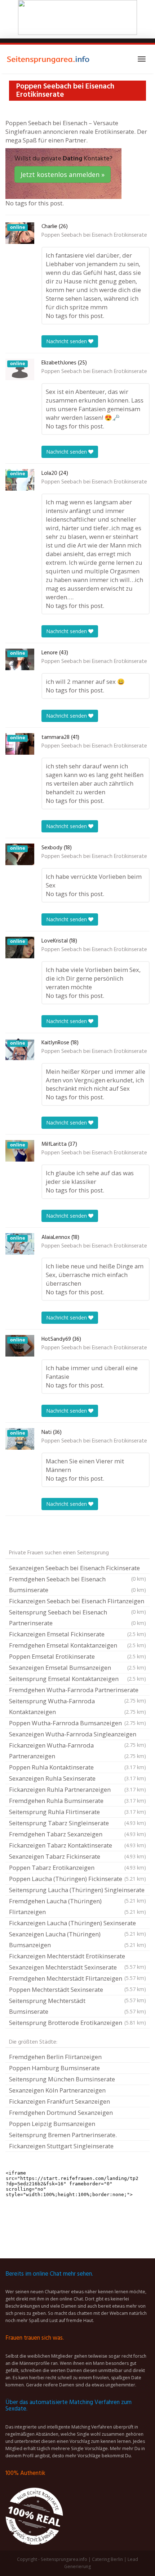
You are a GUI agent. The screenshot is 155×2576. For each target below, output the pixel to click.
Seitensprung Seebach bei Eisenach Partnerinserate (77, 1618)
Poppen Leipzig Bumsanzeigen (52, 2124)
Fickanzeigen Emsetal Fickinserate (77, 1634)
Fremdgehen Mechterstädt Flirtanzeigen (77, 1979)
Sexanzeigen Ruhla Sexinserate (77, 1778)
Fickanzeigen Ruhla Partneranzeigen (77, 1789)
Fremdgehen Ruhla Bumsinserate (77, 1801)
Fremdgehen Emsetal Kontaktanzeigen (77, 1645)
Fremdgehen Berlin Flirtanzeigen (55, 2057)
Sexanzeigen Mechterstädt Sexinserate (77, 1968)
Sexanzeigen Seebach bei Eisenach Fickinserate (77, 1569)
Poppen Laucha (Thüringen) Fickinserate (77, 1879)
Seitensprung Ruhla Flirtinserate (77, 1812)
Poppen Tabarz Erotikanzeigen (77, 1868)
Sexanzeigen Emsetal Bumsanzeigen (77, 1668)
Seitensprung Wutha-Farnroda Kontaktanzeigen (77, 1706)
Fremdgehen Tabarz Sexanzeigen (77, 1834)
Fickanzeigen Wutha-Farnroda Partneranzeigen (77, 1751)
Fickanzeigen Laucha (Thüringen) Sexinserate (77, 1924)
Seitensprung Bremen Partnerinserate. (63, 2135)
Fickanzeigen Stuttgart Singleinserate (61, 2146)
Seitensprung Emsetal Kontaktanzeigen (77, 1679)
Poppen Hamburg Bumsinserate (54, 2068)
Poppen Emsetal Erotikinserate (77, 1656)
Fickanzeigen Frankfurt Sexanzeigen (59, 2101)
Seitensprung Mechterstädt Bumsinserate (77, 2006)
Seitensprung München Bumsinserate (62, 2079)
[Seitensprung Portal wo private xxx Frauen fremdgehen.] (49, 59)
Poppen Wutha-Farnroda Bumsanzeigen (77, 1723)
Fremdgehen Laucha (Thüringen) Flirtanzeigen (77, 1906)
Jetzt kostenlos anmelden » (63, 174)
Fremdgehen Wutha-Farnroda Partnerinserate (77, 1691)
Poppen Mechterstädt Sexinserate (77, 1990)
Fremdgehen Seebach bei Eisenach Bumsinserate (77, 1584)
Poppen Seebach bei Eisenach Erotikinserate (94, 235)
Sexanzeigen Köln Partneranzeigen (57, 2090)
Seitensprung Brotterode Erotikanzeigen (77, 2023)
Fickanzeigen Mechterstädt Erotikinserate (77, 1957)
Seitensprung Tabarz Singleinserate (77, 1823)
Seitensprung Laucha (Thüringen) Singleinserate (77, 1891)
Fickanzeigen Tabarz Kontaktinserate (77, 1845)
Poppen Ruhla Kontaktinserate (77, 1767)
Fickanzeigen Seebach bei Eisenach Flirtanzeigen (77, 1602)
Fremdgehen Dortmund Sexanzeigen (61, 2112)
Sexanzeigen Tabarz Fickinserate (77, 1856)
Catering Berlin (107, 2559)
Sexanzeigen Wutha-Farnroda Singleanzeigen (77, 1735)
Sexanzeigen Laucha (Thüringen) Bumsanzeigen (77, 1939)
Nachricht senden (67, 341)
